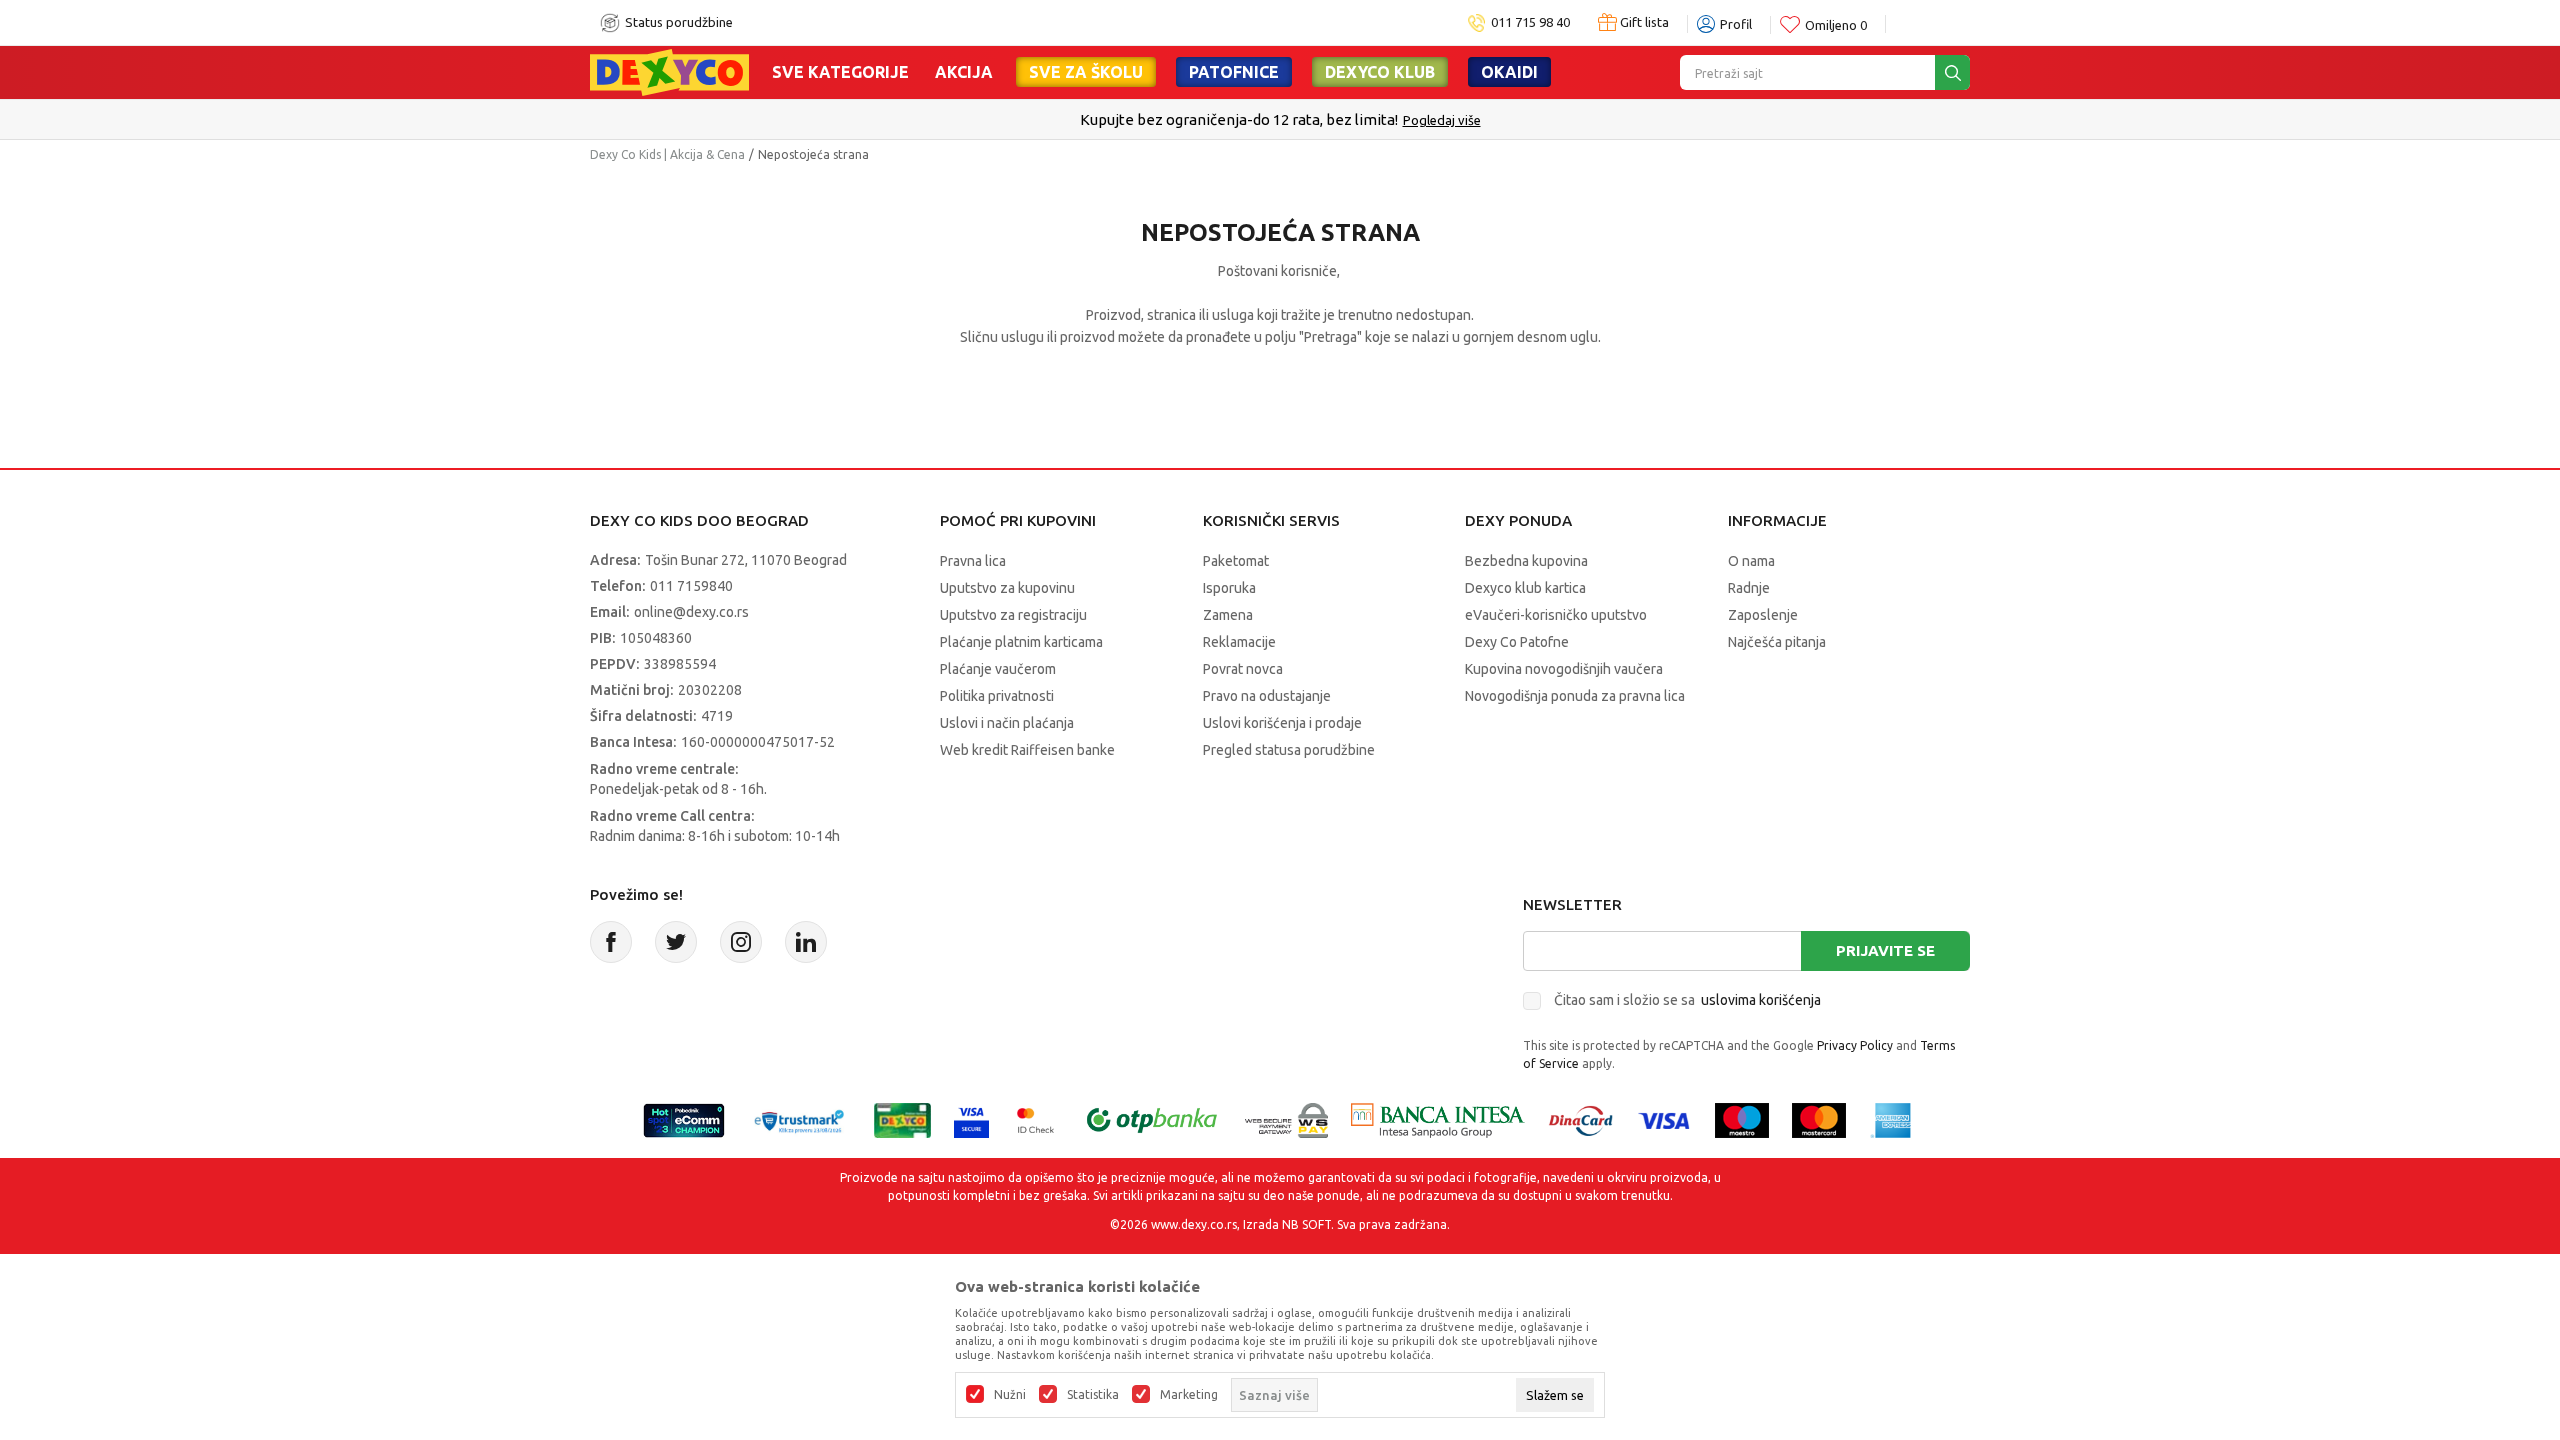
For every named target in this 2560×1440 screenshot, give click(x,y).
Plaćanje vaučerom (998, 669)
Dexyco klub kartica (1525, 588)
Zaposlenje (1763, 615)
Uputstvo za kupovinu (1007, 588)
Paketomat (1236, 561)
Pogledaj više (1442, 120)
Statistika (1093, 1395)
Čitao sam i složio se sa (1687, 1000)
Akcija (964, 72)
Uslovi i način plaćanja (1007, 723)
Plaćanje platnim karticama (1021, 642)
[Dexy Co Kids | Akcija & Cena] (669, 71)
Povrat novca (1243, 669)
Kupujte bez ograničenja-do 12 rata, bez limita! (1239, 119)
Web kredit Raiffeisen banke (1027, 750)
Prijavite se (1885, 950)
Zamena (1228, 615)
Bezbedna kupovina (1526, 561)
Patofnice (1234, 72)
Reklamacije (1239, 642)
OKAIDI (1509, 72)
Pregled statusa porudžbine (1289, 750)
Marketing (1189, 1395)
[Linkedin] (806, 942)
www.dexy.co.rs (1194, 1224)
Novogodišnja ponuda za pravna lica (1575, 696)
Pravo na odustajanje (1267, 696)
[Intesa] (1438, 1118)
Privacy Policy (1855, 1045)
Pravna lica (973, 561)
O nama (1751, 561)
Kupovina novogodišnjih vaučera (1564, 669)
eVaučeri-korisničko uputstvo (1556, 615)
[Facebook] (611, 942)
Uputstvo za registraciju (1013, 615)
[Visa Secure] (971, 1118)
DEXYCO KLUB (1380, 72)
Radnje (1749, 588)
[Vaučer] (902, 1118)
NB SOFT (1306, 1224)
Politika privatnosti (997, 696)
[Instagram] (741, 942)
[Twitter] (676, 942)
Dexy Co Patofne (1517, 642)
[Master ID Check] (1035, 1118)
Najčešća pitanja (1777, 642)
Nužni (1010, 1395)
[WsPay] (1286, 1118)
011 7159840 (691, 586)
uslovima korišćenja (1761, 1000)
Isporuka (1229, 588)
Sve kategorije (840, 72)
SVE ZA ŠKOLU (1086, 72)
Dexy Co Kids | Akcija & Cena (667, 154)
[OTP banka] (1152, 1118)
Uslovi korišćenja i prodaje (1282, 723)
